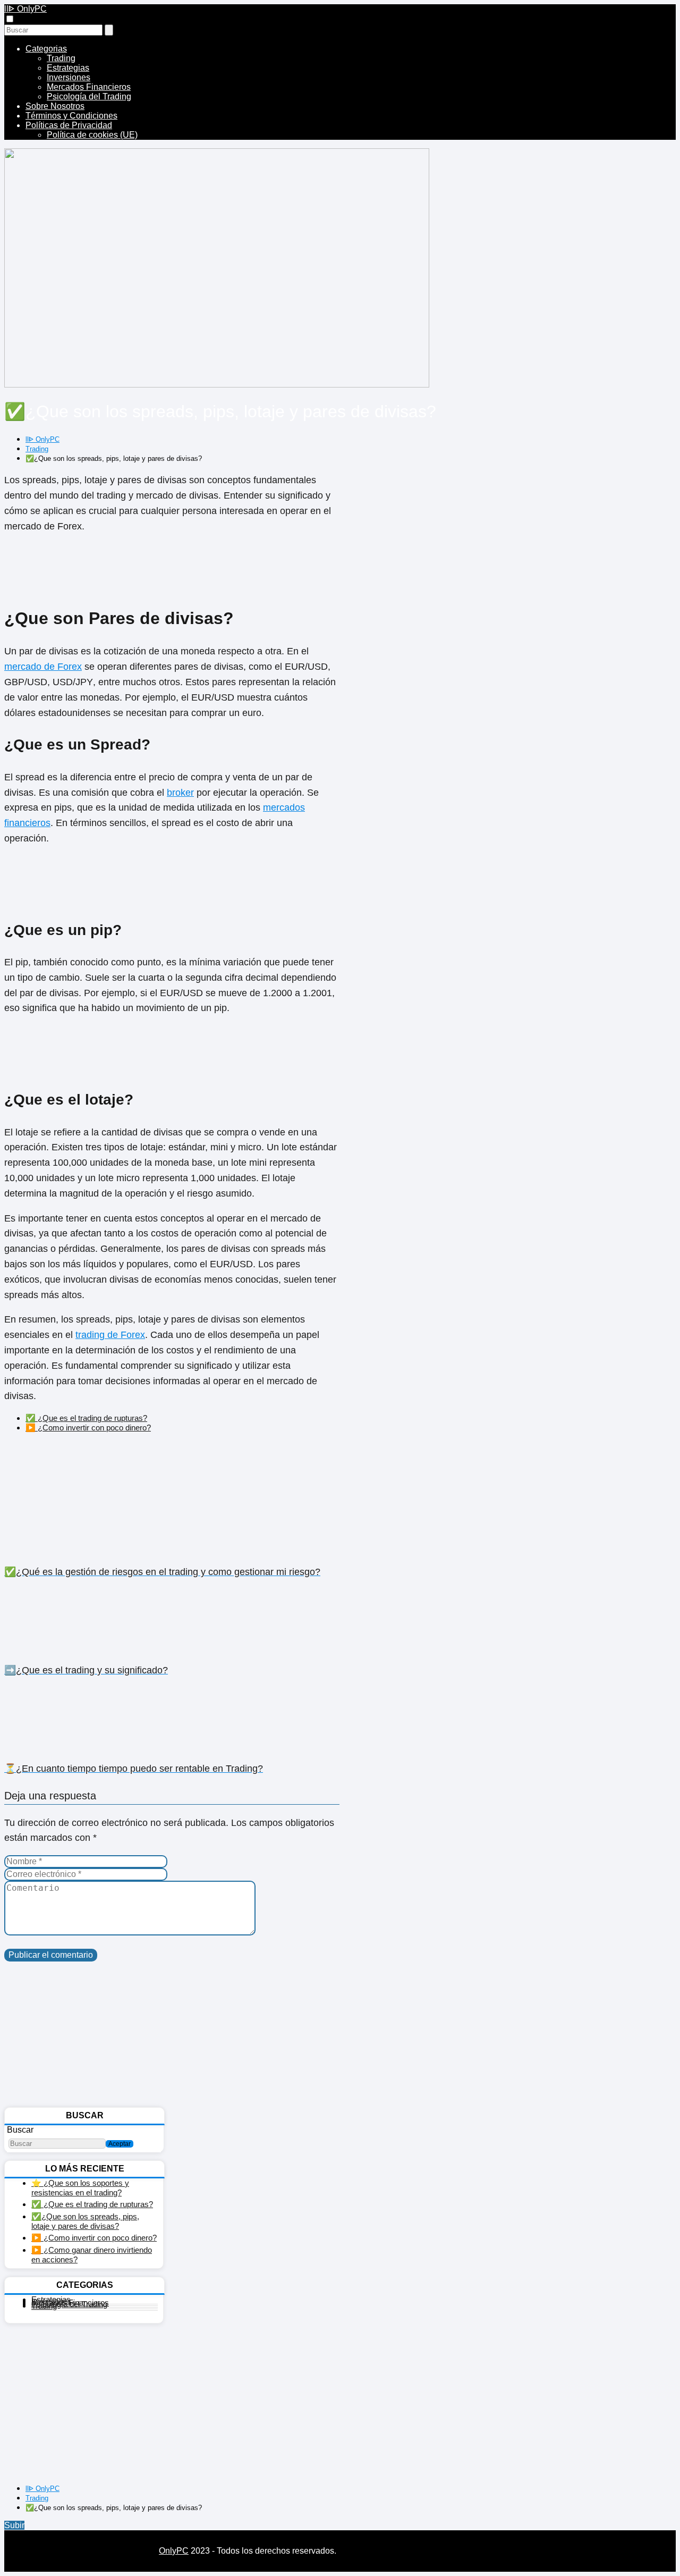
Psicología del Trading (89, 96)
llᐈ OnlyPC (25, 9)
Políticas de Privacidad (69, 125)
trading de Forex (110, 1335)
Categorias (46, 49)
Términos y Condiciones (71, 116)
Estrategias (68, 68)
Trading (61, 58)
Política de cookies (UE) (92, 135)
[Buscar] (109, 30)
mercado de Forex (43, 667)
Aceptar (120, 2144)
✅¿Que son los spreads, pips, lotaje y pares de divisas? (85, 2221)
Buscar (20, 2130)
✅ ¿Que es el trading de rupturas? (86, 1418)
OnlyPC (174, 2551)
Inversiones (69, 77)
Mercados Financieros (89, 87)
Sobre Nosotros (55, 106)
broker (180, 793)
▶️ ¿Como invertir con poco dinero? (88, 1428)
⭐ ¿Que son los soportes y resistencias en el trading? (80, 2188)
